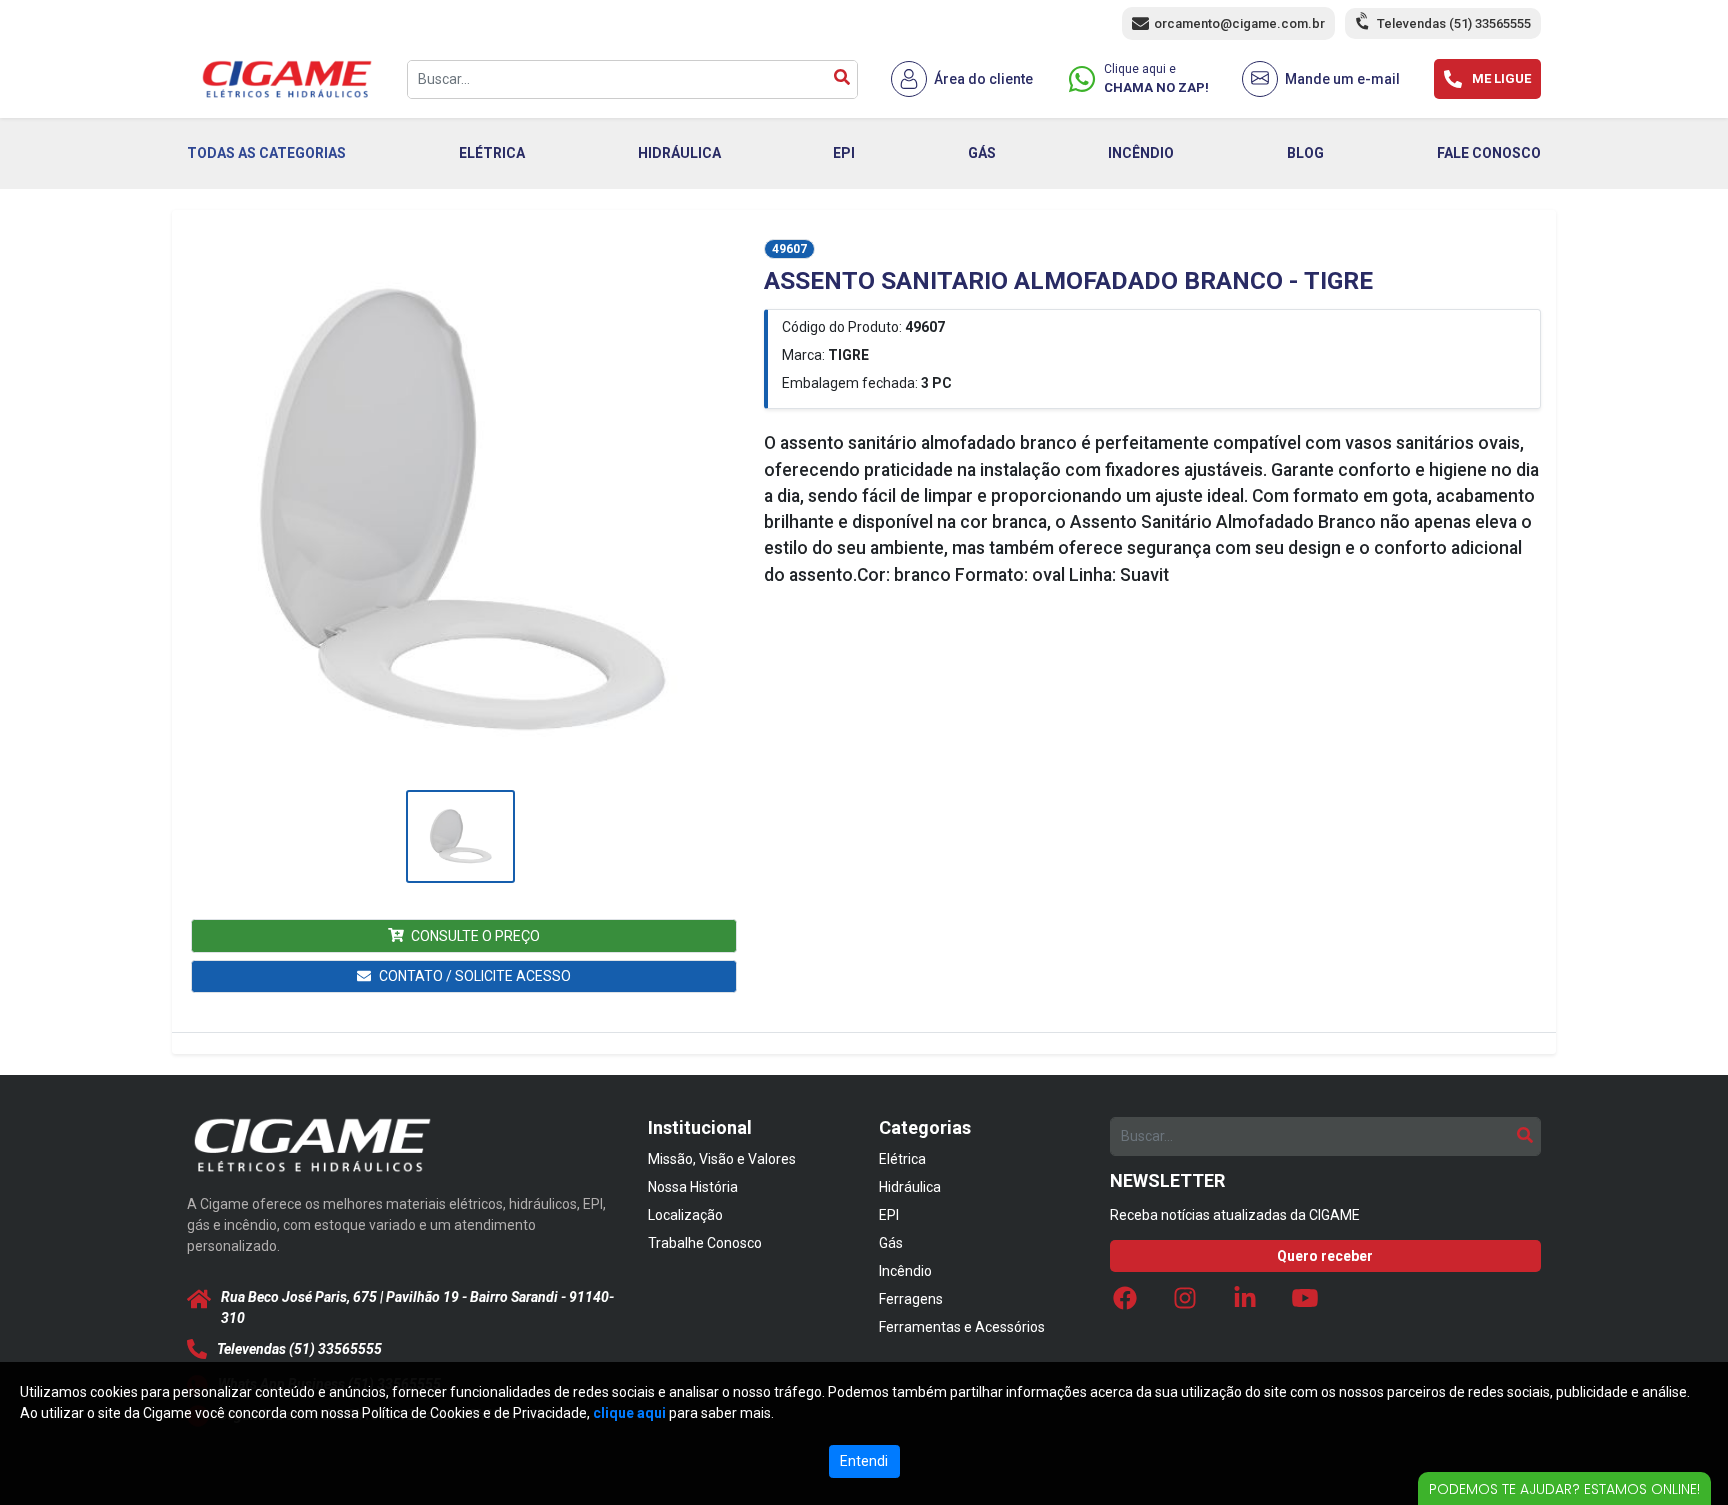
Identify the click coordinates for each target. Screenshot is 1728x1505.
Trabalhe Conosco (705, 1243)
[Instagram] (1185, 1303)
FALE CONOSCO (1489, 153)
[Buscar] (842, 79)
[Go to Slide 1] (460, 836)
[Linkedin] (1245, 1303)
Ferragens (911, 1299)
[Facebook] (1125, 1303)
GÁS (982, 153)
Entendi (864, 1461)
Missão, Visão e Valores (722, 1159)
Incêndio (905, 1271)
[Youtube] (1305, 1303)
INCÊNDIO (1141, 153)
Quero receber (1325, 1256)
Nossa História (693, 1187)
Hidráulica (910, 1187)
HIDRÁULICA (679, 153)
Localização (685, 1215)
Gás (891, 1243)
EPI (844, 153)
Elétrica (902, 1159)
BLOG (1305, 153)
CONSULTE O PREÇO (475, 936)
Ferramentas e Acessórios (962, 1327)
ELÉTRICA (492, 153)
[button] (460, 511)
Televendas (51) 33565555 (1454, 23)
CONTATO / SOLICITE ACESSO (475, 976)
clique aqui (629, 1413)
